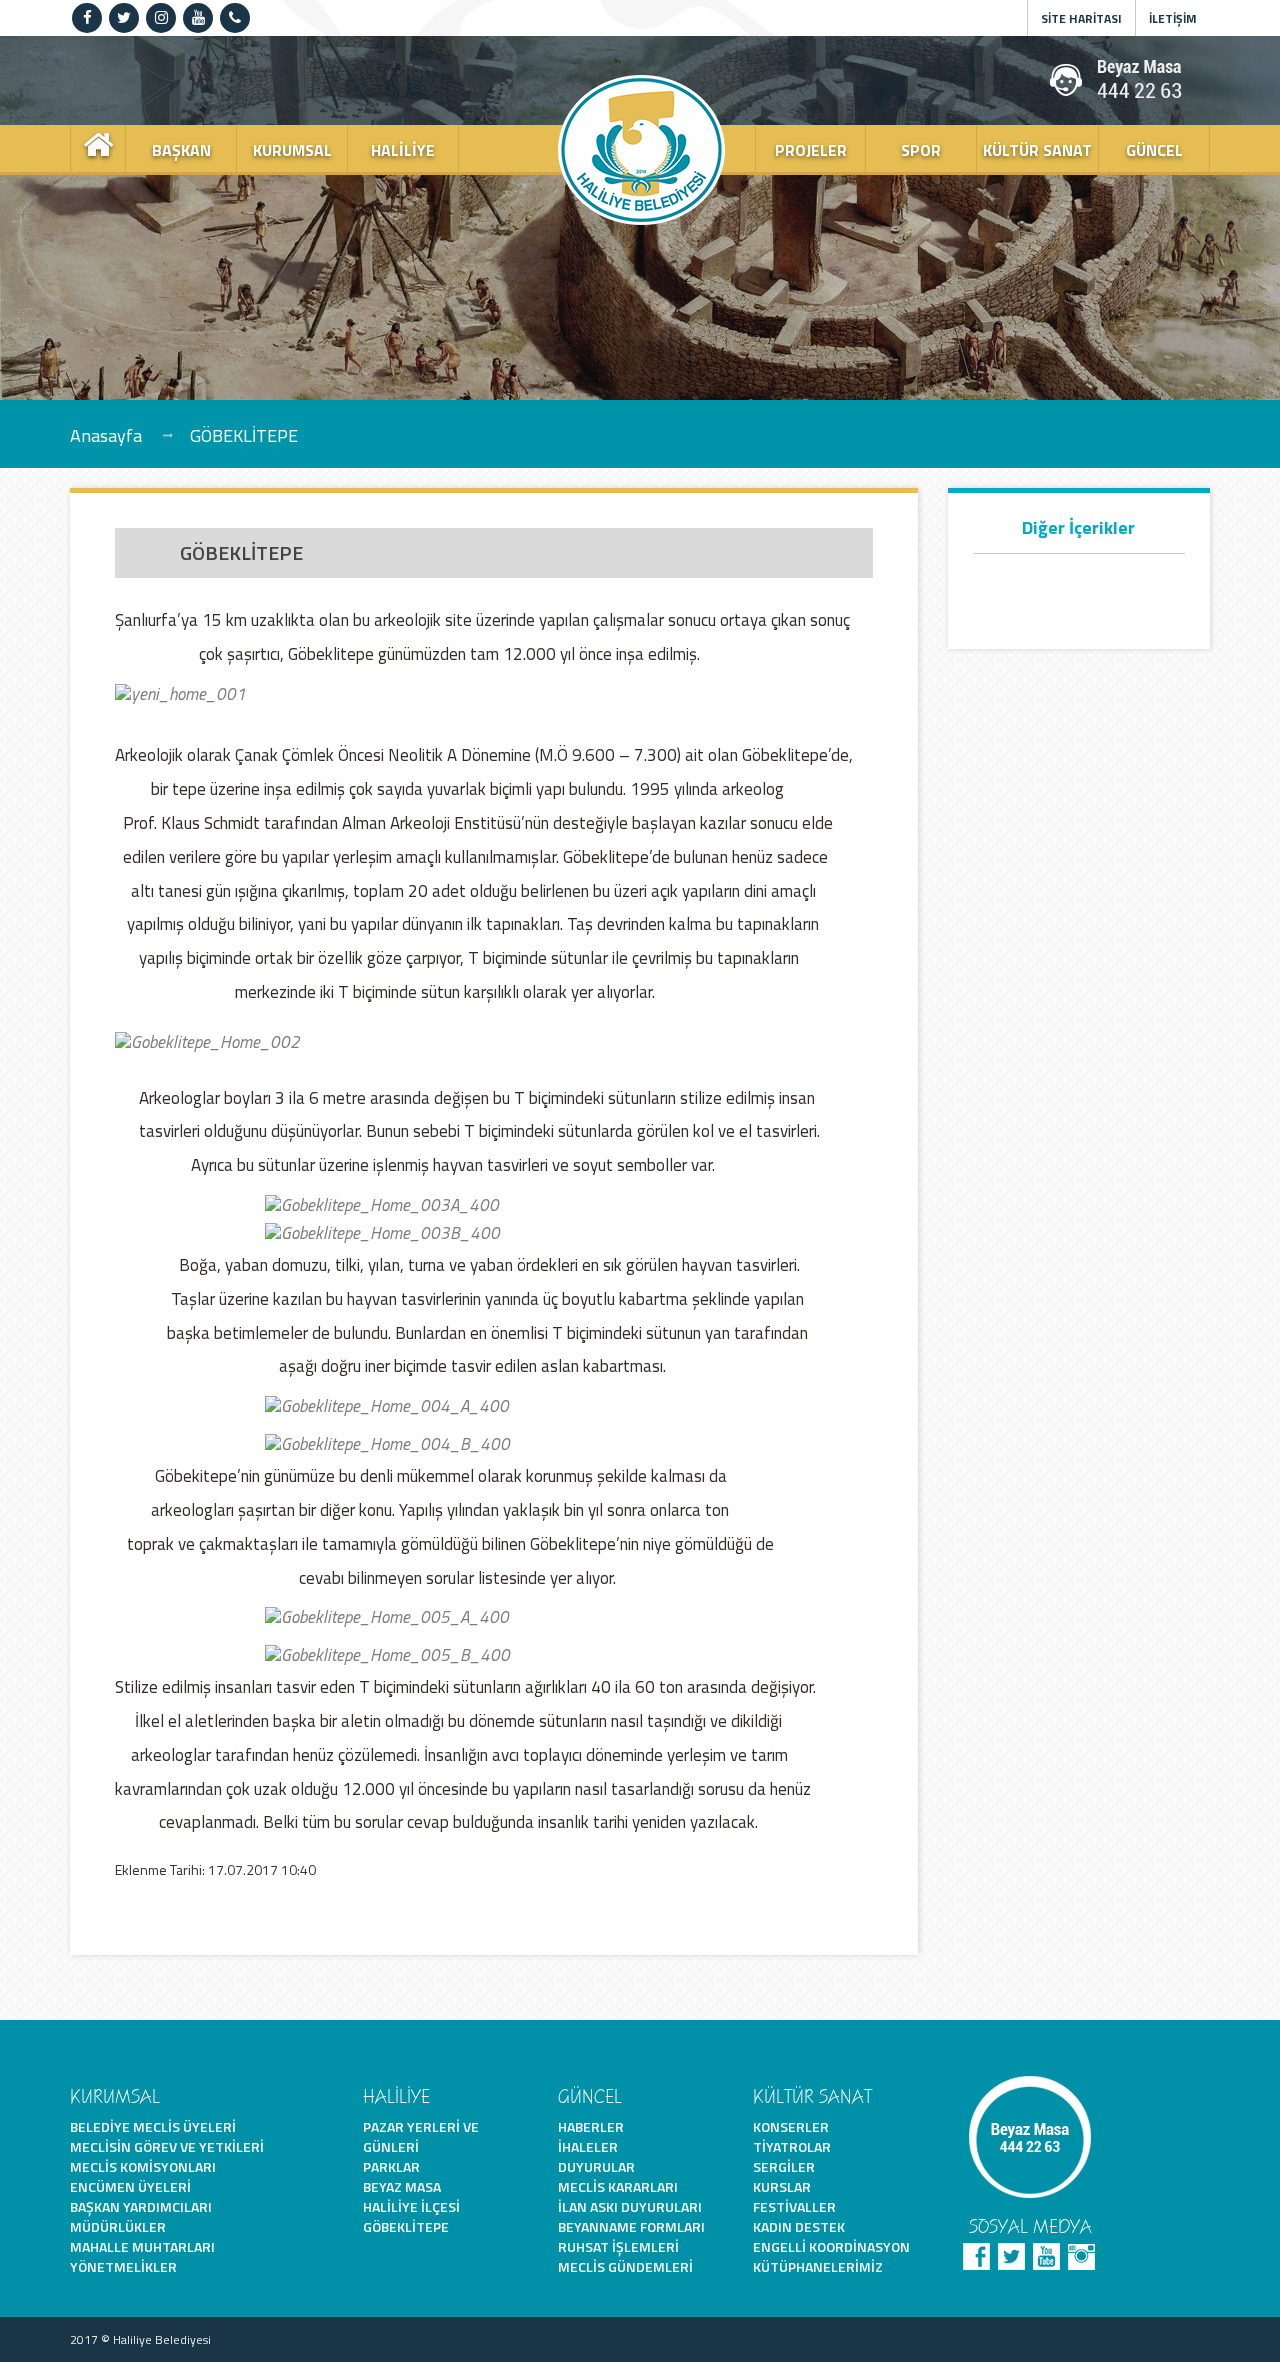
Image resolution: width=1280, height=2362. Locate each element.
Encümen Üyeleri (130, 2186)
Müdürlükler (118, 2226)
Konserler (791, 2126)
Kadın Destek (799, 2226)
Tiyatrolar (792, 2146)
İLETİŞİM (1173, 18)
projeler (811, 150)
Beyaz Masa (402, 2186)
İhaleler (588, 2146)
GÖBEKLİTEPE (244, 434)
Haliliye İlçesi (411, 2206)
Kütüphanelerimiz (818, 2266)
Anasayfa (106, 434)
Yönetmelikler (123, 2266)
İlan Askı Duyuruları (630, 2206)
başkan (181, 150)
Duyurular (596, 2166)
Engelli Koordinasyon (831, 2246)
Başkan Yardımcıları (141, 2206)
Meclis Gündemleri (625, 2266)
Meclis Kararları (618, 2186)
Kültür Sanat (1037, 150)
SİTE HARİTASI (1081, 18)
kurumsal (292, 150)
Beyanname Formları (631, 2226)
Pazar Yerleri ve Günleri (421, 2136)
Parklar (391, 2166)
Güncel (1154, 150)
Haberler (591, 2126)
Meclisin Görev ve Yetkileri (167, 2146)
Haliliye (403, 150)
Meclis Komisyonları (143, 2166)
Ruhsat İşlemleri (618, 2246)
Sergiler (784, 2166)
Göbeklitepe (406, 2226)
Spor (921, 150)
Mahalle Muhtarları (142, 2246)
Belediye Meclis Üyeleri (153, 2126)
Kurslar (782, 2186)
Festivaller (794, 2206)
